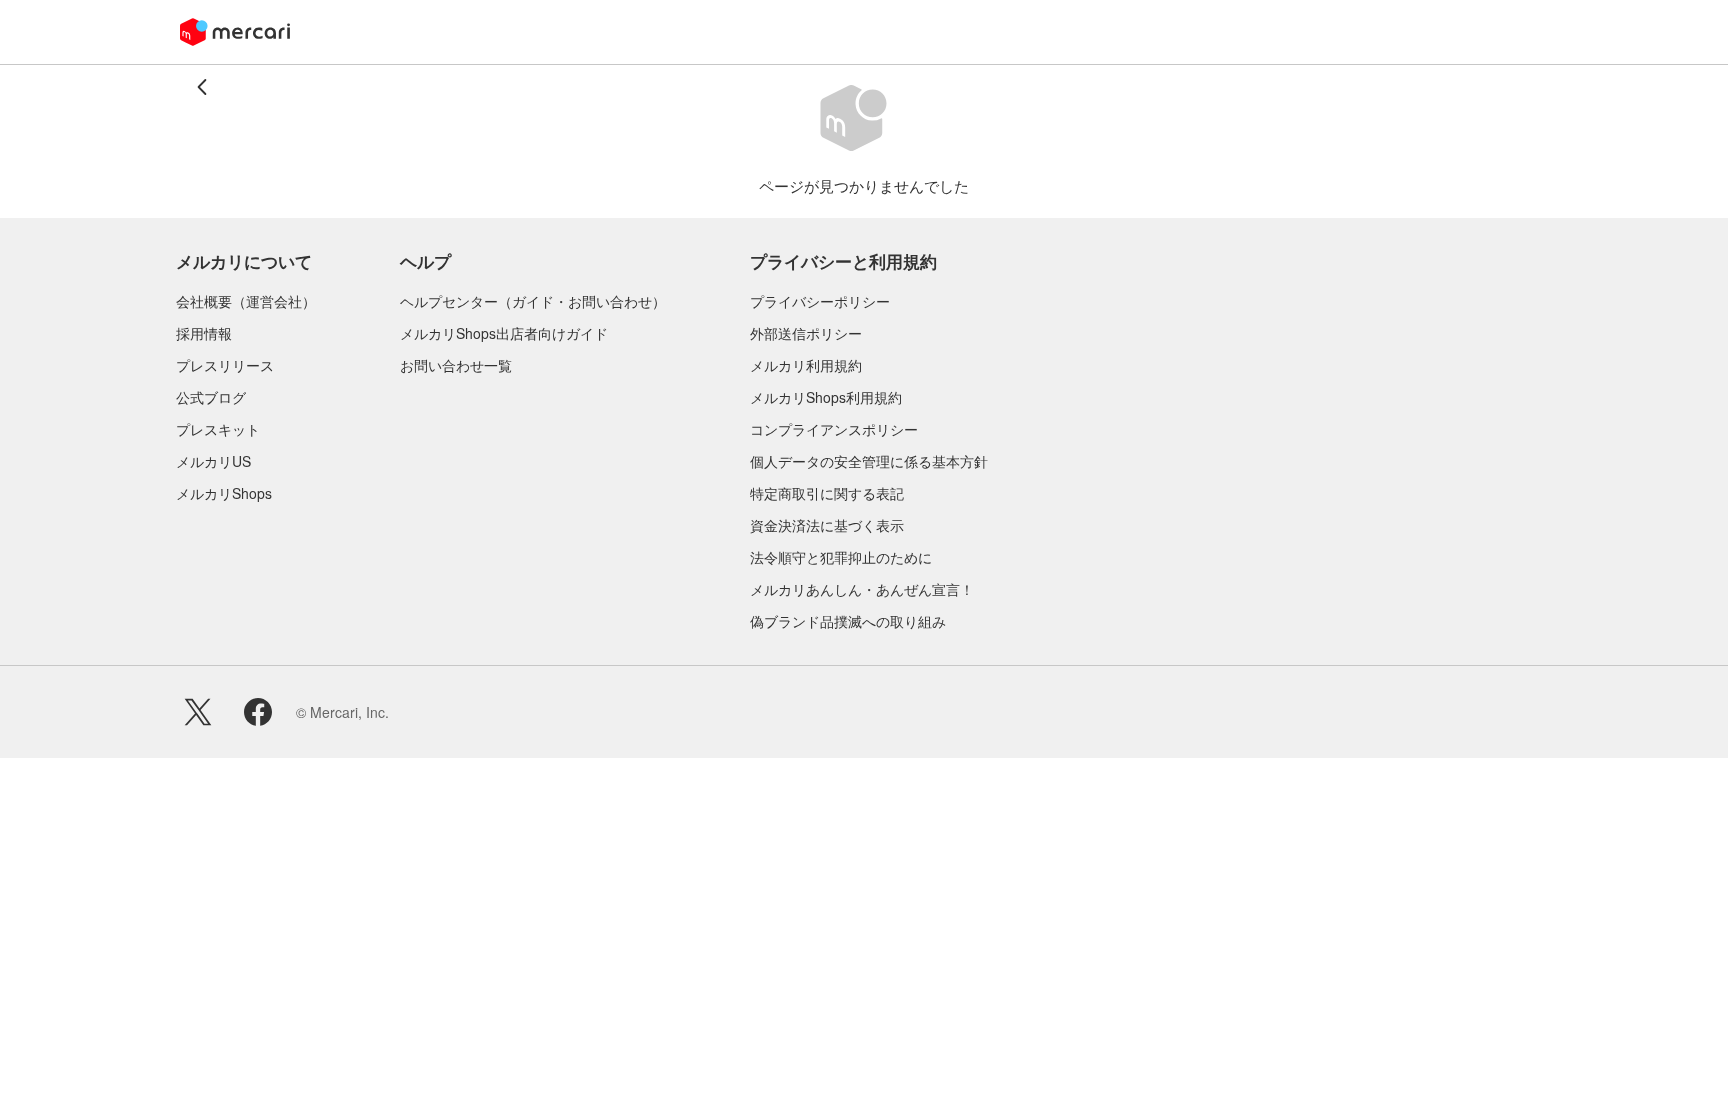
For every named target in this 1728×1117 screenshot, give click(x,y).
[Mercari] (235, 32)
